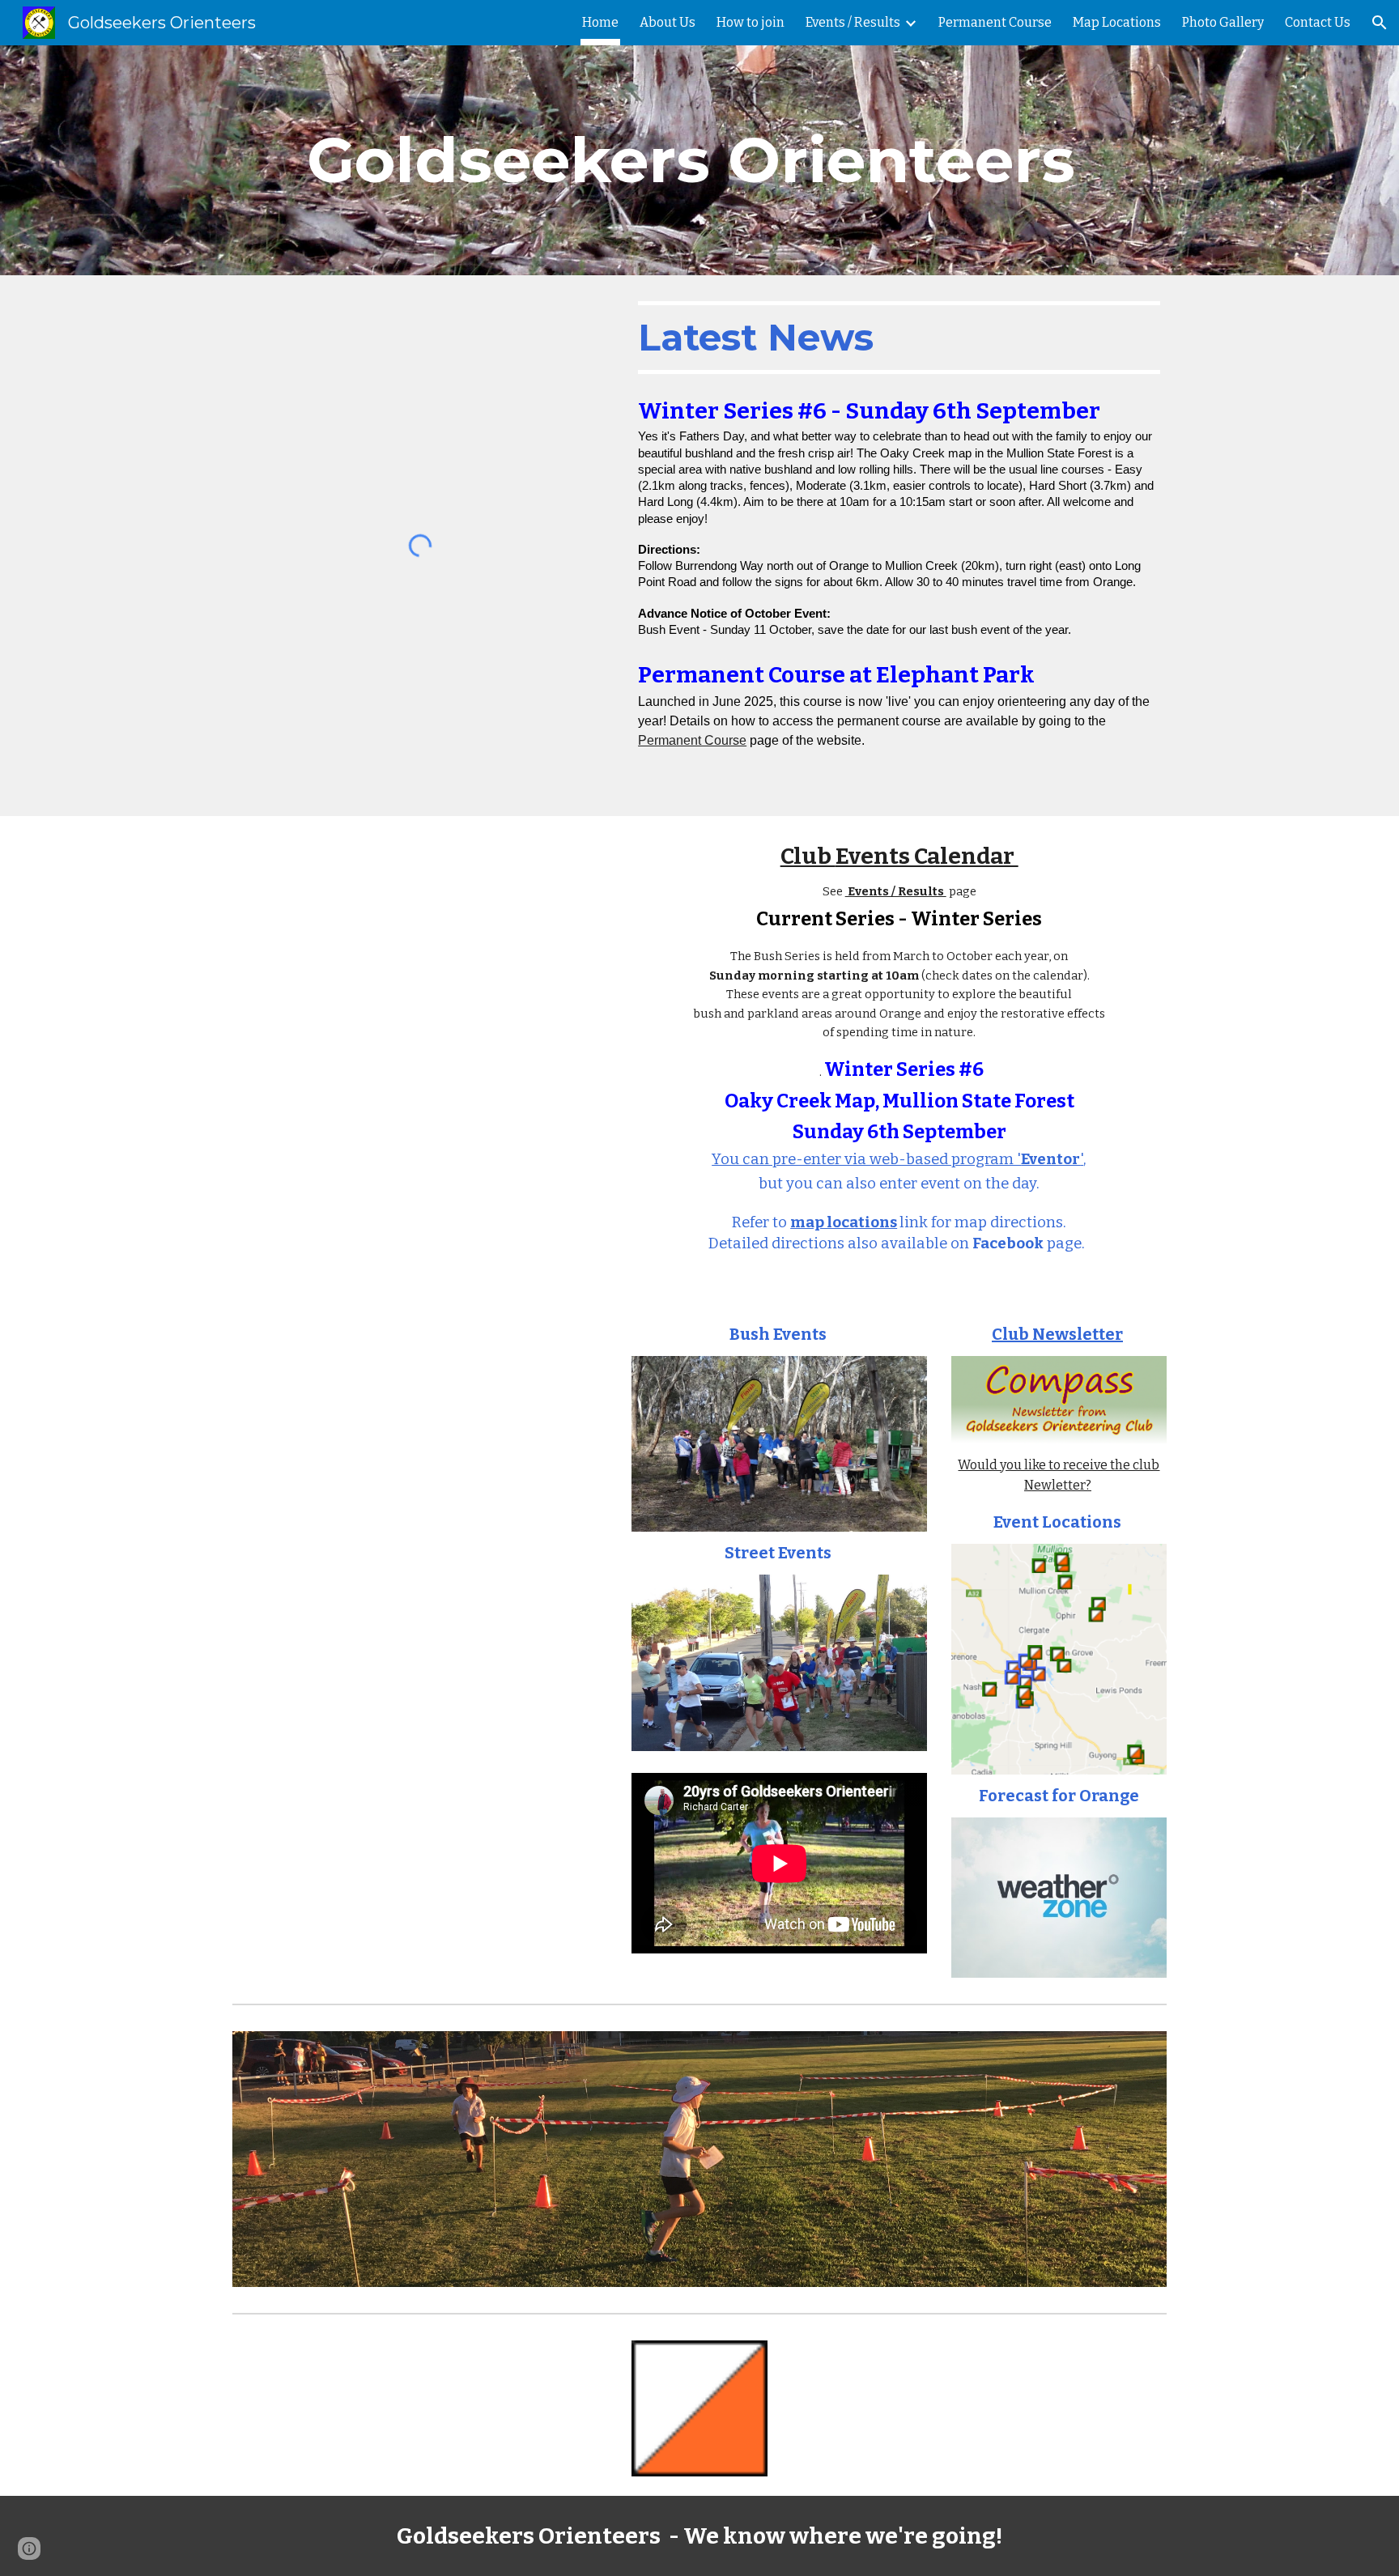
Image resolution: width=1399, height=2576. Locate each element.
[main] (699, 160)
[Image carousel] (699, 2159)
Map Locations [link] (1117, 22)
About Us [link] (668, 22)
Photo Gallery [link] (1223, 22)
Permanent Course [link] (995, 22)
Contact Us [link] (1318, 22)
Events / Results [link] (853, 22)
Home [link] (600, 22)
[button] (1380, 23)
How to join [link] (751, 22)
